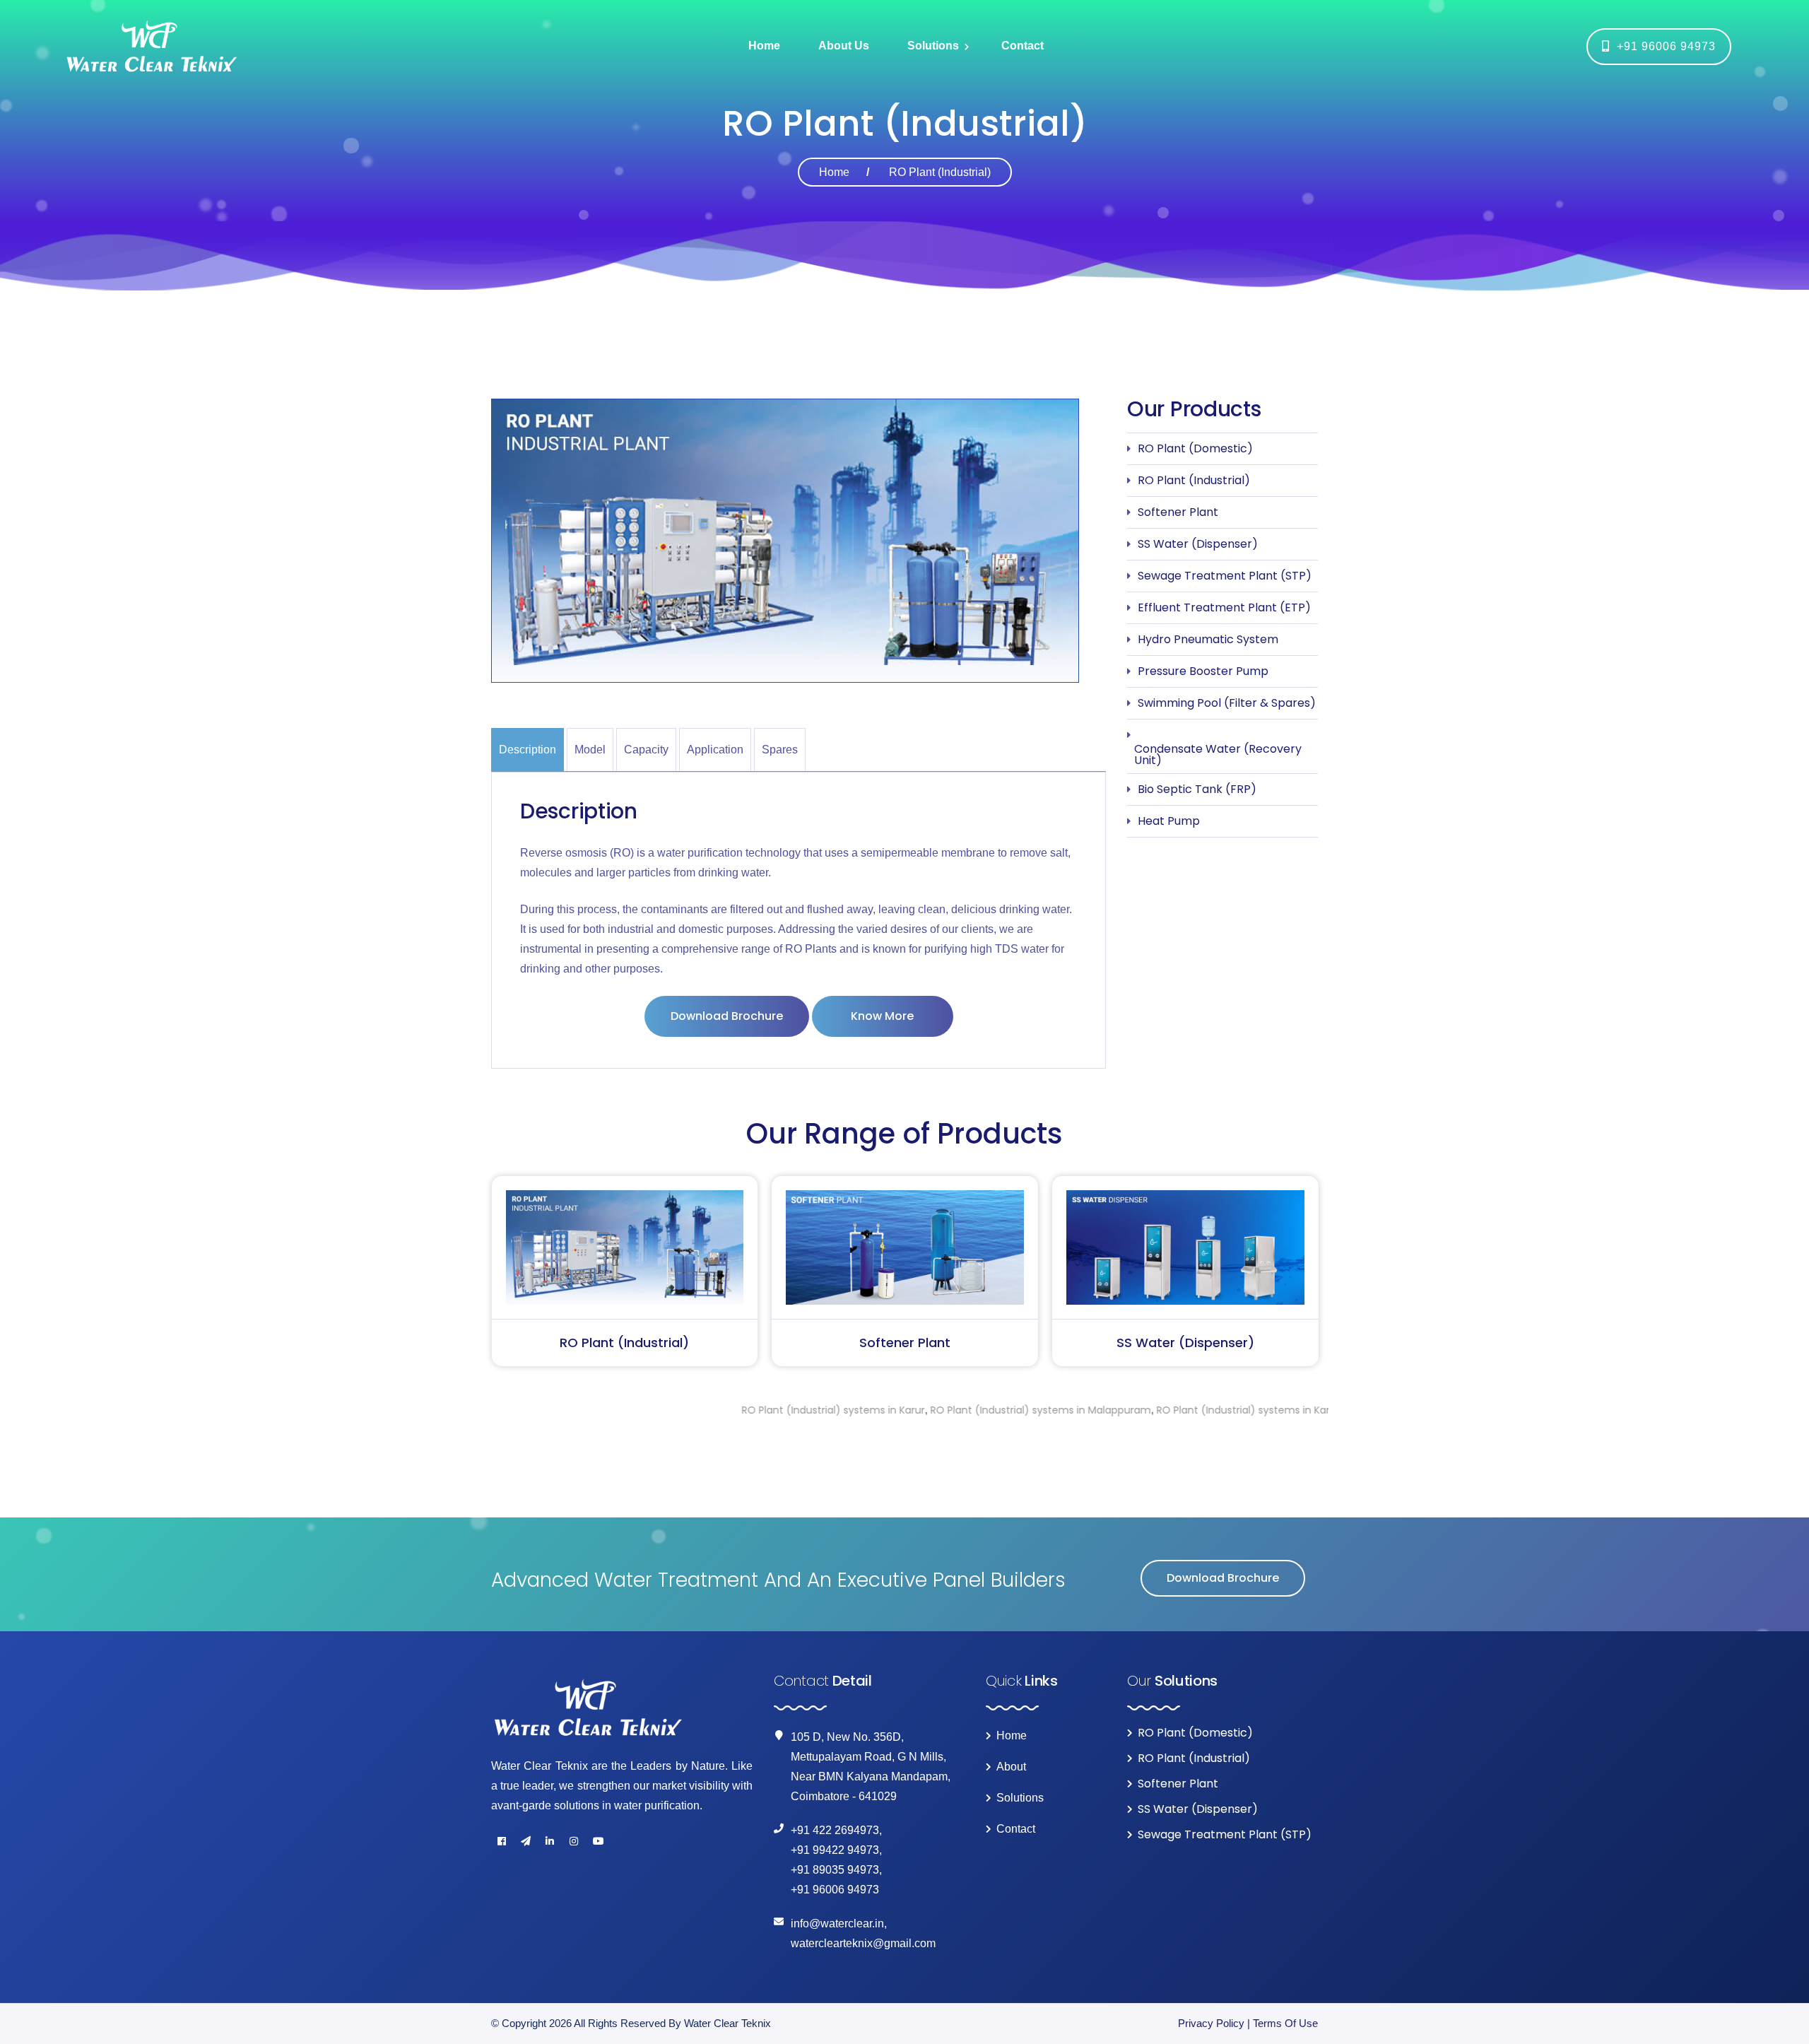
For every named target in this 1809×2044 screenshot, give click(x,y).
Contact (1023, 46)
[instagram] (574, 1841)
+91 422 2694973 (835, 1830)
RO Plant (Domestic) (1195, 448)
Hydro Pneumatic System (1208, 639)
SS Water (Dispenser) (1198, 544)
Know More (882, 1016)
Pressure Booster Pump (1203, 671)
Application (715, 750)
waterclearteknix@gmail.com (863, 1943)
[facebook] (502, 1841)
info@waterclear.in (837, 1923)
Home (764, 46)
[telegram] (526, 1841)
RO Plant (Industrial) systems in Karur (672, 1410)
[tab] (529, 750)
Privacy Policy (1211, 2023)
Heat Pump (1169, 821)
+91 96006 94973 (1663, 46)
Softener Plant (1178, 512)
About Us (844, 46)
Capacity (646, 750)
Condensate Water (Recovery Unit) (1218, 754)
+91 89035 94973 (835, 1870)
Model (590, 750)
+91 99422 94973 (835, 1850)
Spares (780, 750)
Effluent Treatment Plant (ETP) (1224, 607)
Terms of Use (1285, 2023)
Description (528, 750)
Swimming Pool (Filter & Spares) (1227, 703)
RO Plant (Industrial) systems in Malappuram (880, 1410)
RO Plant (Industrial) (1194, 480)
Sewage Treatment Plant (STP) (1225, 576)
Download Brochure (727, 1016)
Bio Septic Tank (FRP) (1197, 789)
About (1011, 1767)
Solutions (933, 46)
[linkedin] (550, 1841)
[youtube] (598, 1841)
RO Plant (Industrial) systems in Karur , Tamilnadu (1118, 1410)
